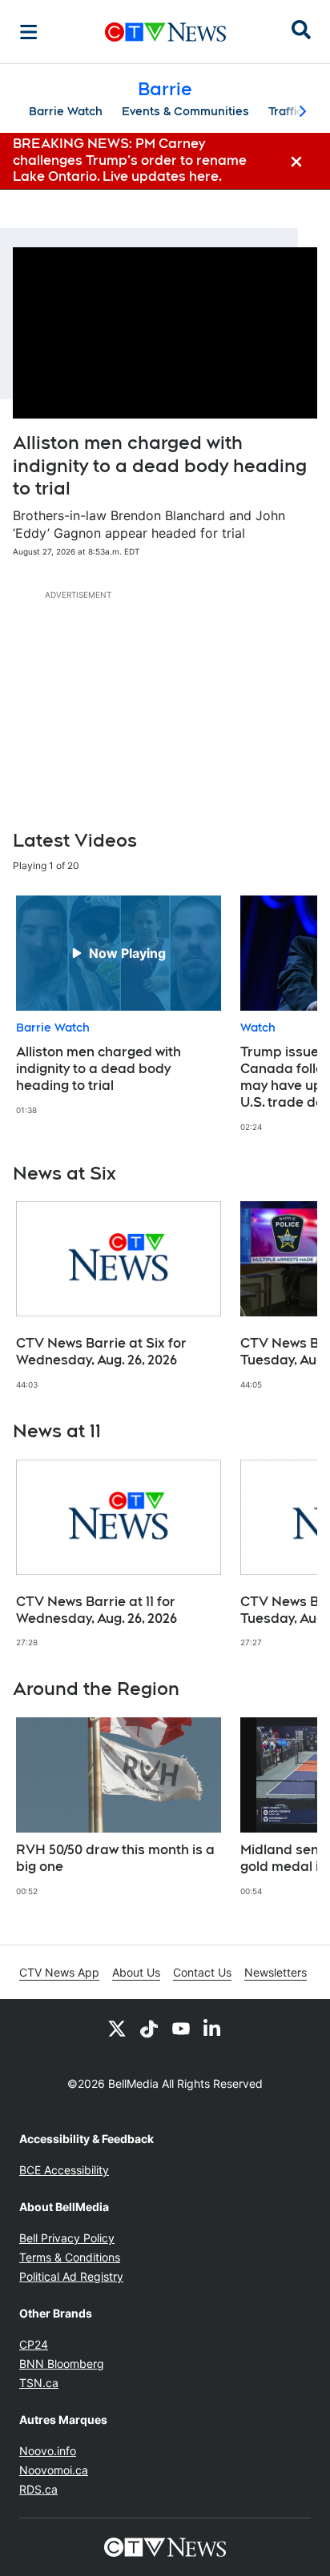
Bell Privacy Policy (67, 2238)
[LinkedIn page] (213, 2028)
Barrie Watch (66, 111)
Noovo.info (48, 2451)
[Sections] (29, 32)
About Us (136, 1972)
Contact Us (202, 1972)
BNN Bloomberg (62, 2364)
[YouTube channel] (181, 2028)
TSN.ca (39, 2383)
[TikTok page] (149, 2028)
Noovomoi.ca (54, 2470)
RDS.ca (38, 2489)
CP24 (34, 2344)
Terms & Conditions (70, 2257)
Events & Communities (185, 111)
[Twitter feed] (117, 2028)
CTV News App (59, 1972)
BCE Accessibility (64, 2170)
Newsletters (276, 1972)
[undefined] (119, 1006)
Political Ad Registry (71, 2276)
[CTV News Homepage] (165, 32)
